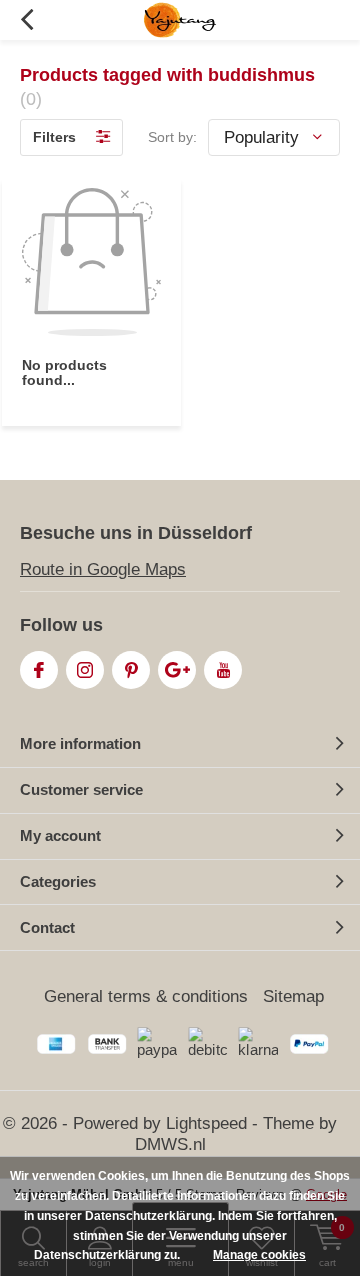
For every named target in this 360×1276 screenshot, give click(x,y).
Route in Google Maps (103, 569)
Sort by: (172, 137)
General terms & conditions (146, 996)
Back (26, 20)
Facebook (39, 670)
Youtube (223, 670)
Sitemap (293, 996)
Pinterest (131, 670)
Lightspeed (206, 1123)
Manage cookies (259, 1255)
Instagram (85, 670)
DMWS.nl (170, 1144)
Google (177, 670)
